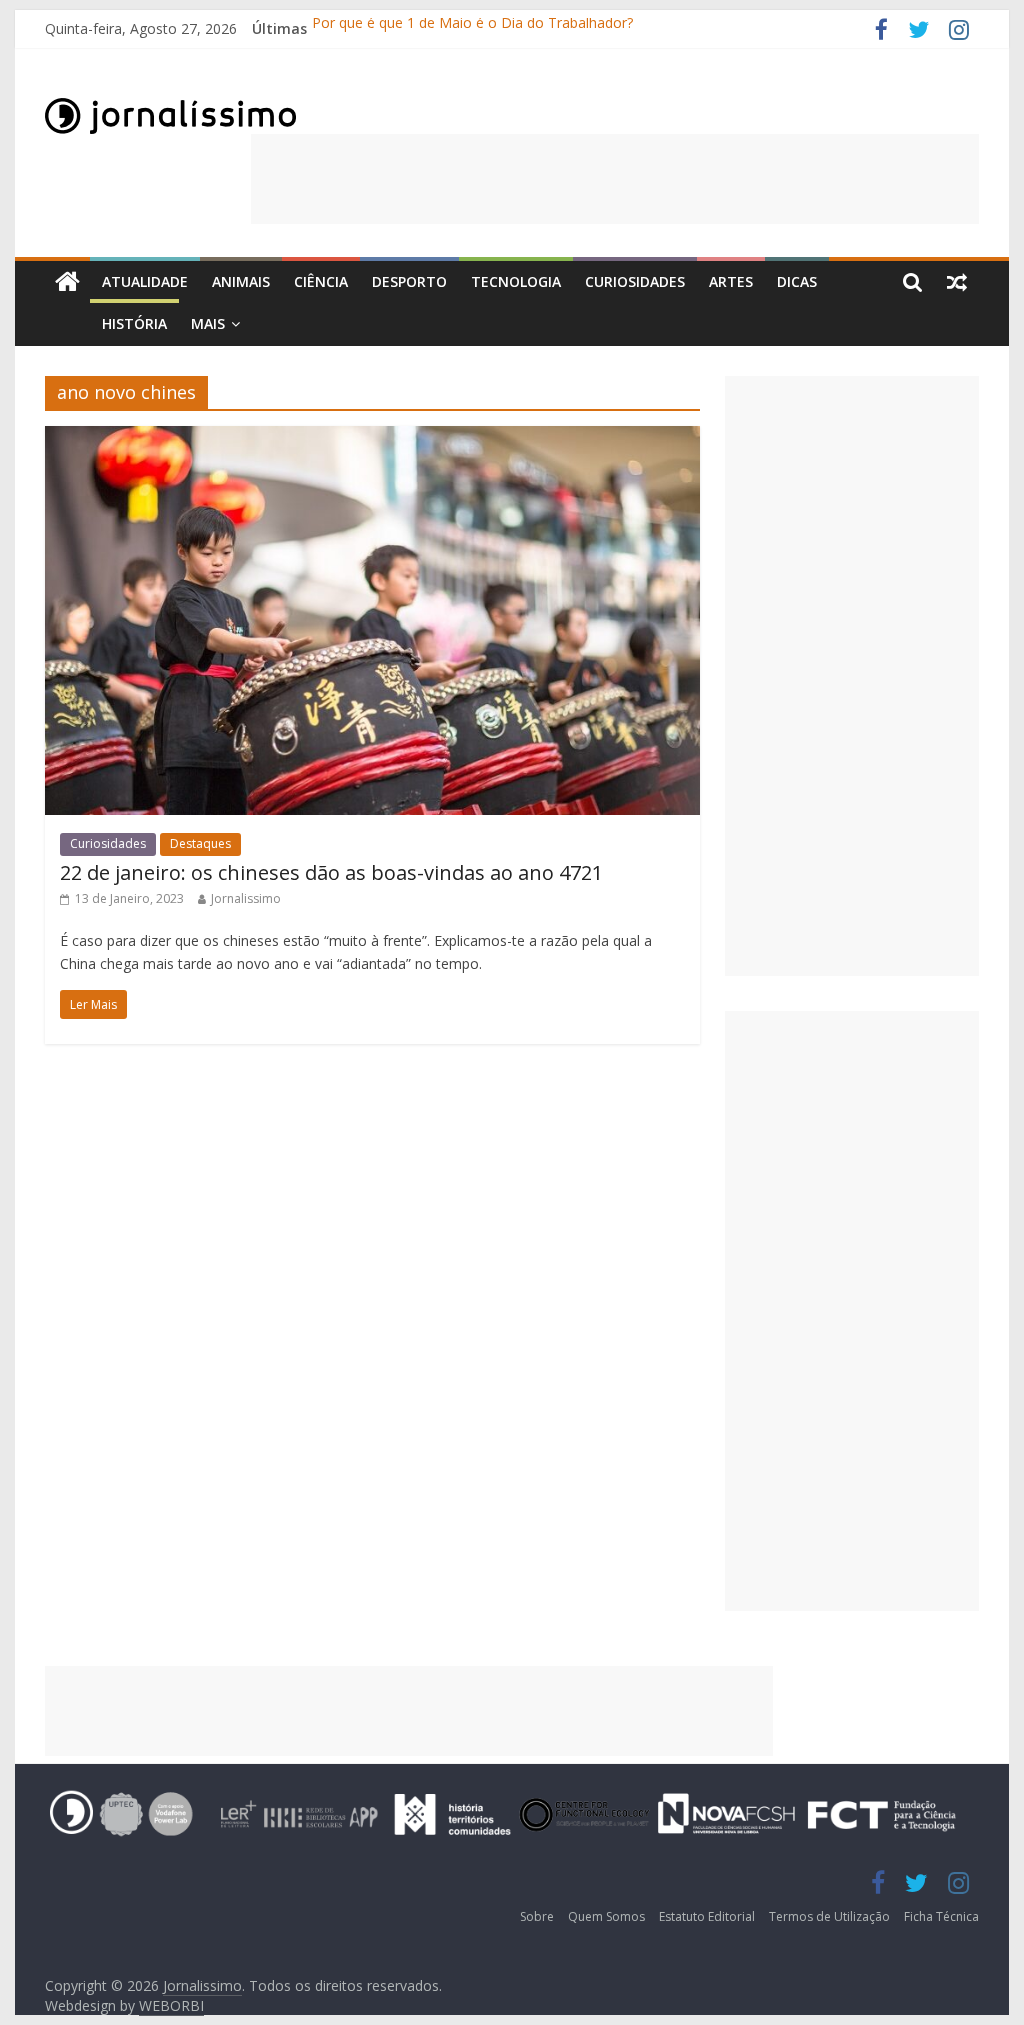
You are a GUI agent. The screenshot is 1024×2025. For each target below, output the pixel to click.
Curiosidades (635, 281)
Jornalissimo (246, 898)
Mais (208, 323)
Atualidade (145, 281)
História (134, 323)
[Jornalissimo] (67, 282)
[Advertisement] (615, 179)
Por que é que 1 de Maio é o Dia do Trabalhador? (472, 28)
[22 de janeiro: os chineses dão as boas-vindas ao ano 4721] (372, 438)
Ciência (321, 281)
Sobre (537, 1916)
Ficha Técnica (941, 1916)
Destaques (200, 843)
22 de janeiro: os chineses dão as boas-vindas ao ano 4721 (331, 872)
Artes (731, 281)
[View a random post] (957, 282)
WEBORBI (171, 2005)
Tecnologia (516, 281)
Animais (241, 281)
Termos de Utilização (829, 1916)
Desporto (409, 281)
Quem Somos (606, 1916)
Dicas (797, 281)
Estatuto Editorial (707, 1916)
